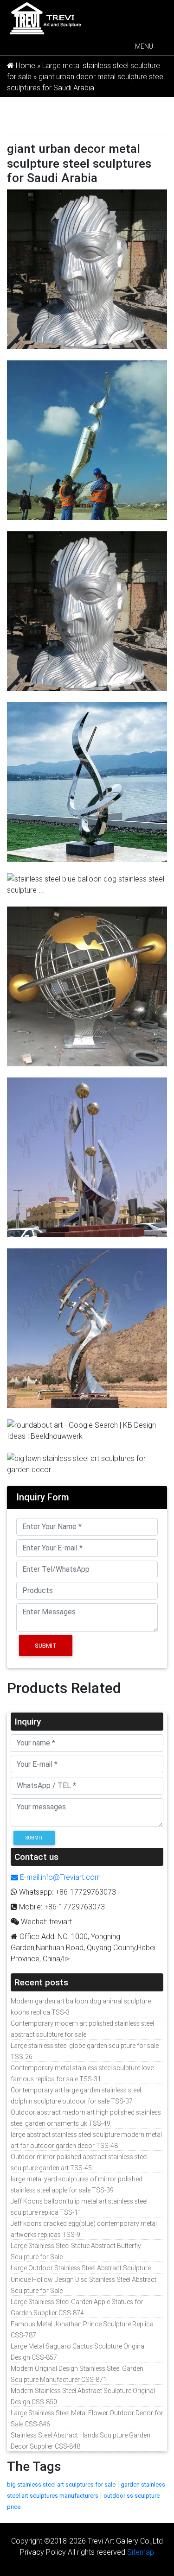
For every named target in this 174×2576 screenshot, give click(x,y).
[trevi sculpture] (45, 18)
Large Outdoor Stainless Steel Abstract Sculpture (81, 2268)
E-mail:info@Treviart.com (59, 1877)
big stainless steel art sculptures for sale (61, 2485)
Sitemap (141, 2552)
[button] (144, 46)
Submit (46, 1646)
